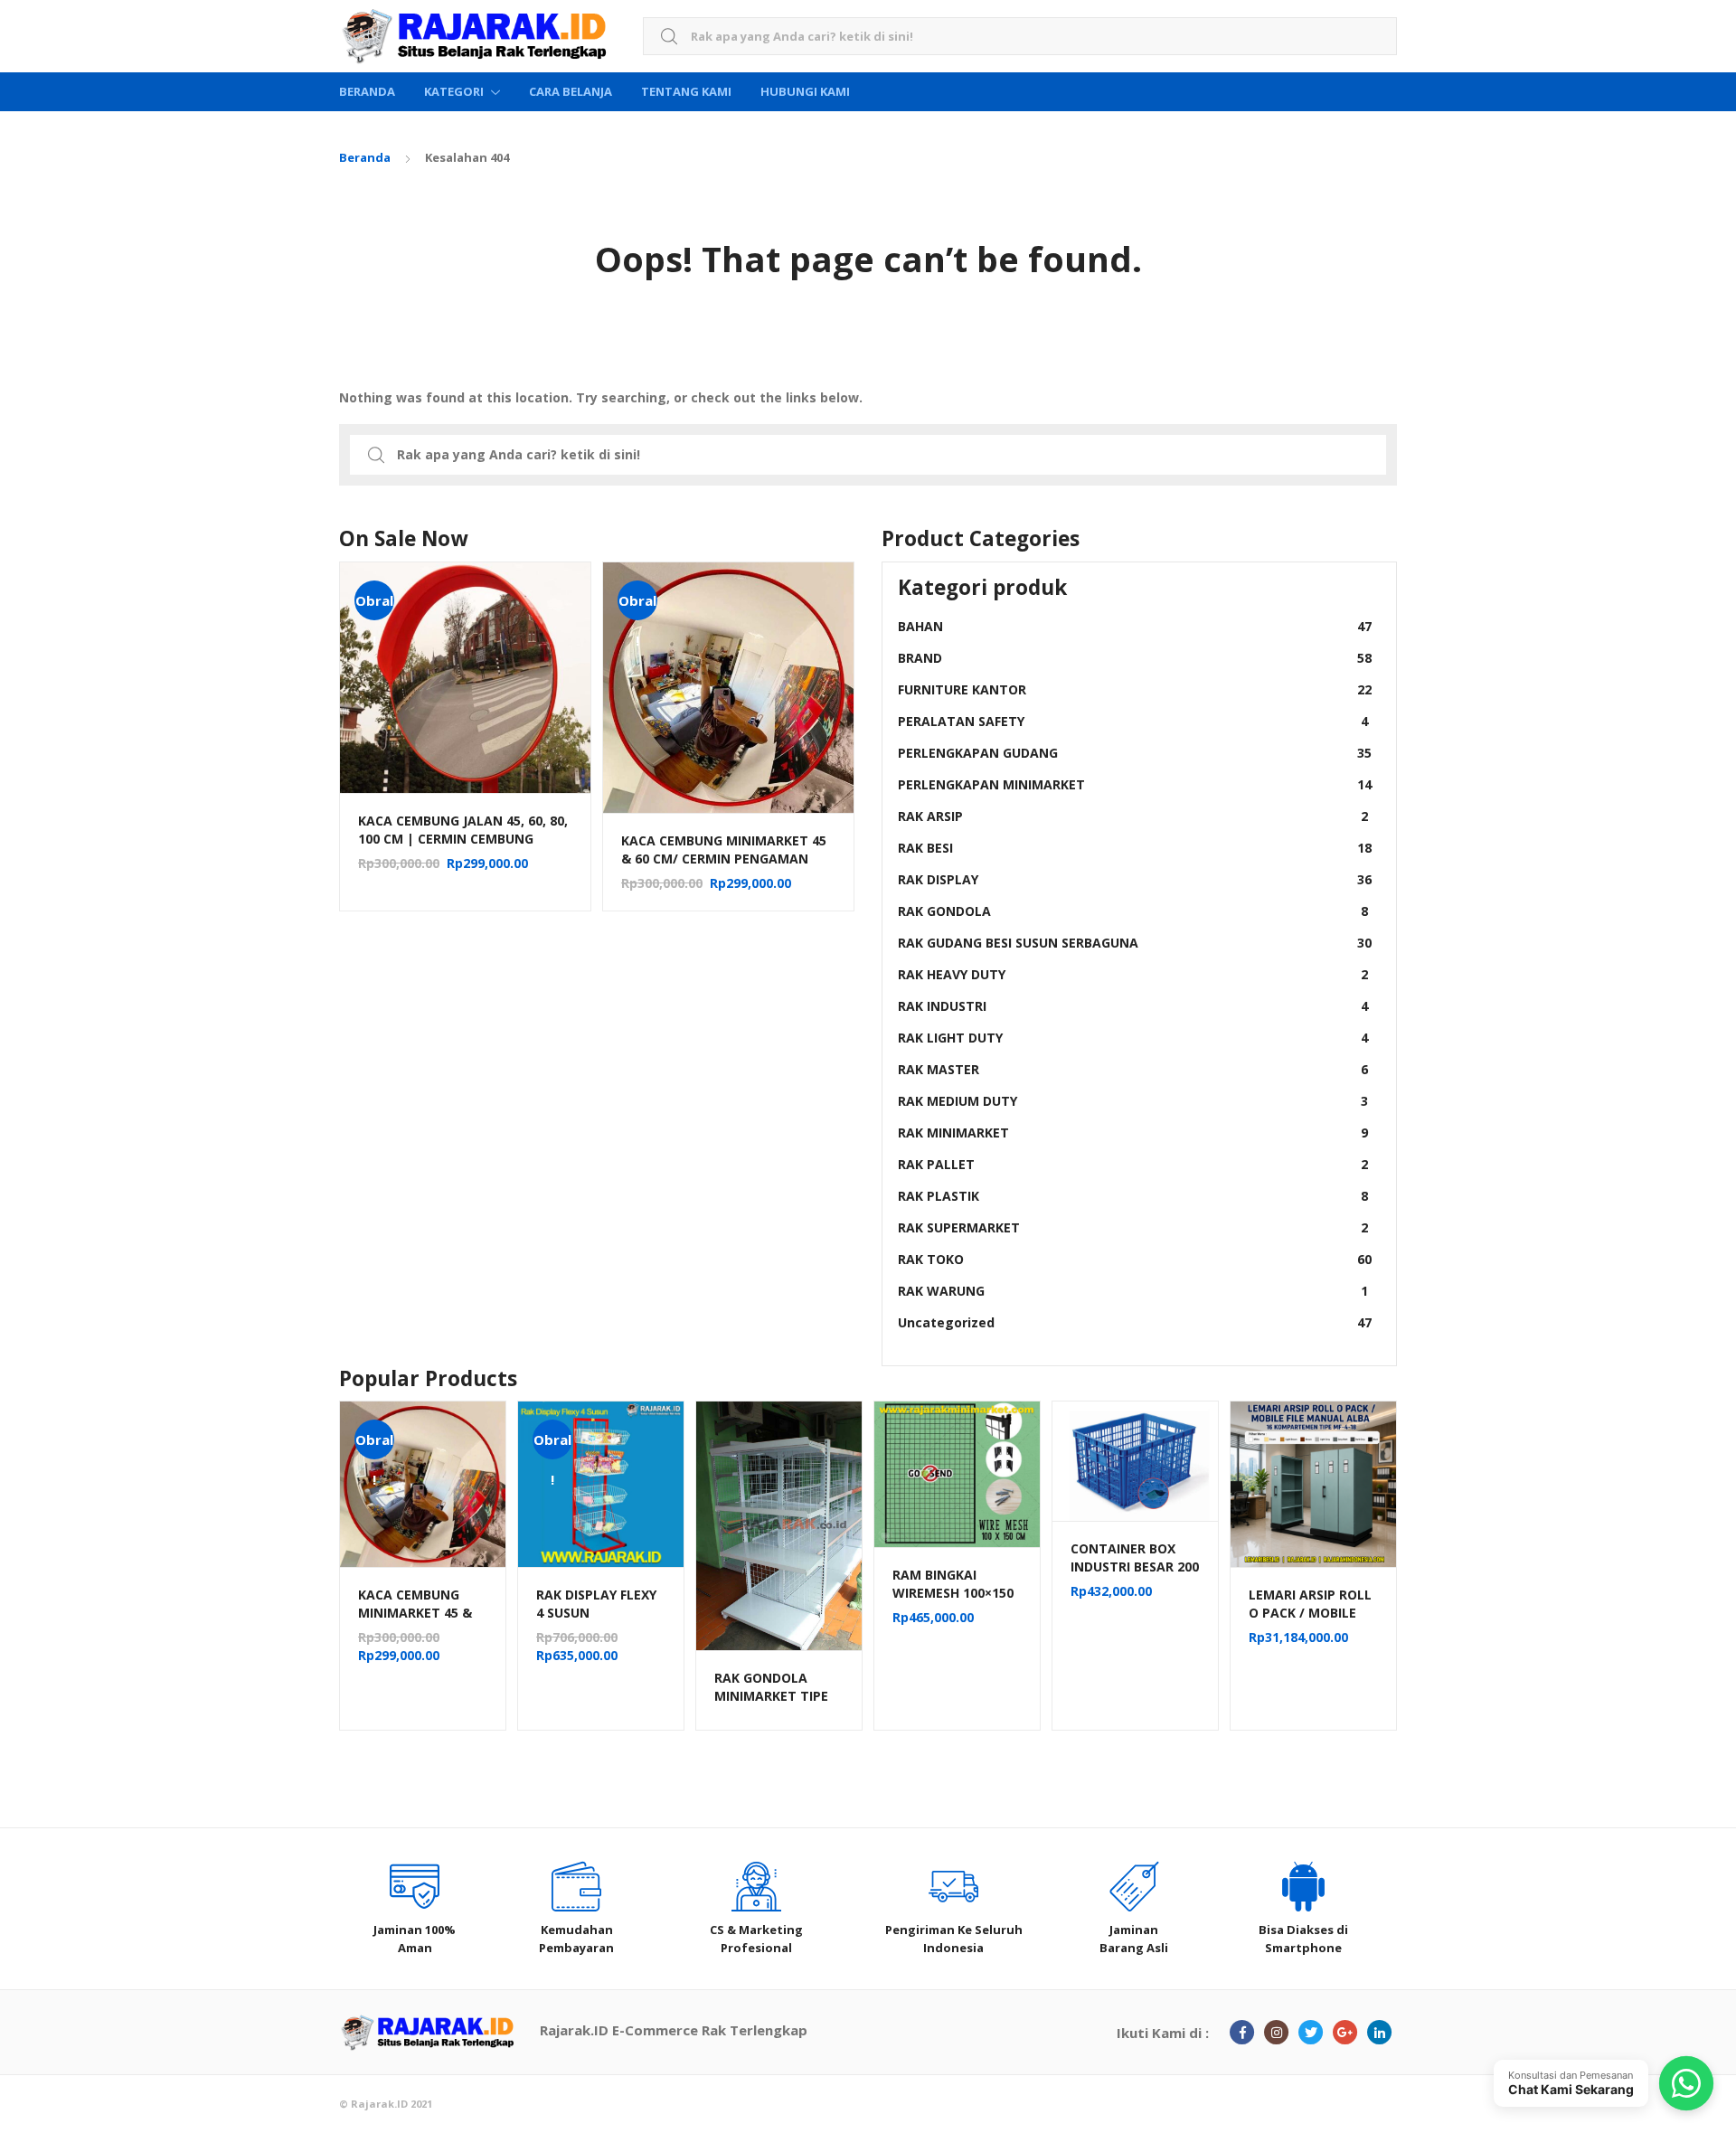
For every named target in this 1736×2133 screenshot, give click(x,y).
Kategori (454, 91)
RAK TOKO (1135, 1259)
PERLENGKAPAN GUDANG (1135, 753)
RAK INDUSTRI (1133, 1006)
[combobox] (1020, 37)
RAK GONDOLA (1133, 911)
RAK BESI (1135, 848)
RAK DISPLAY (1135, 879)
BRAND (1135, 658)
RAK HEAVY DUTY (1133, 974)
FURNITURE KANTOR (1135, 689)
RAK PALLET (1133, 1164)
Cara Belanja (571, 91)
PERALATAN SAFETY (1133, 721)
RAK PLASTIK (1133, 1196)
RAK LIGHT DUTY (1133, 1038)
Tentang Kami (686, 91)
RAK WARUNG (1133, 1291)
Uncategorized (1135, 1322)
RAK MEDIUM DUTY (1133, 1101)
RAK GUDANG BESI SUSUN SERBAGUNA (1135, 943)
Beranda (367, 91)
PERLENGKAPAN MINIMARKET (1135, 784)
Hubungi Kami (805, 91)
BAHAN (1135, 626)
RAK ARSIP (1133, 816)
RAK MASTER (1133, 1069)
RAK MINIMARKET (1133, 1133)
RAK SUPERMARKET (1133, 1227)
